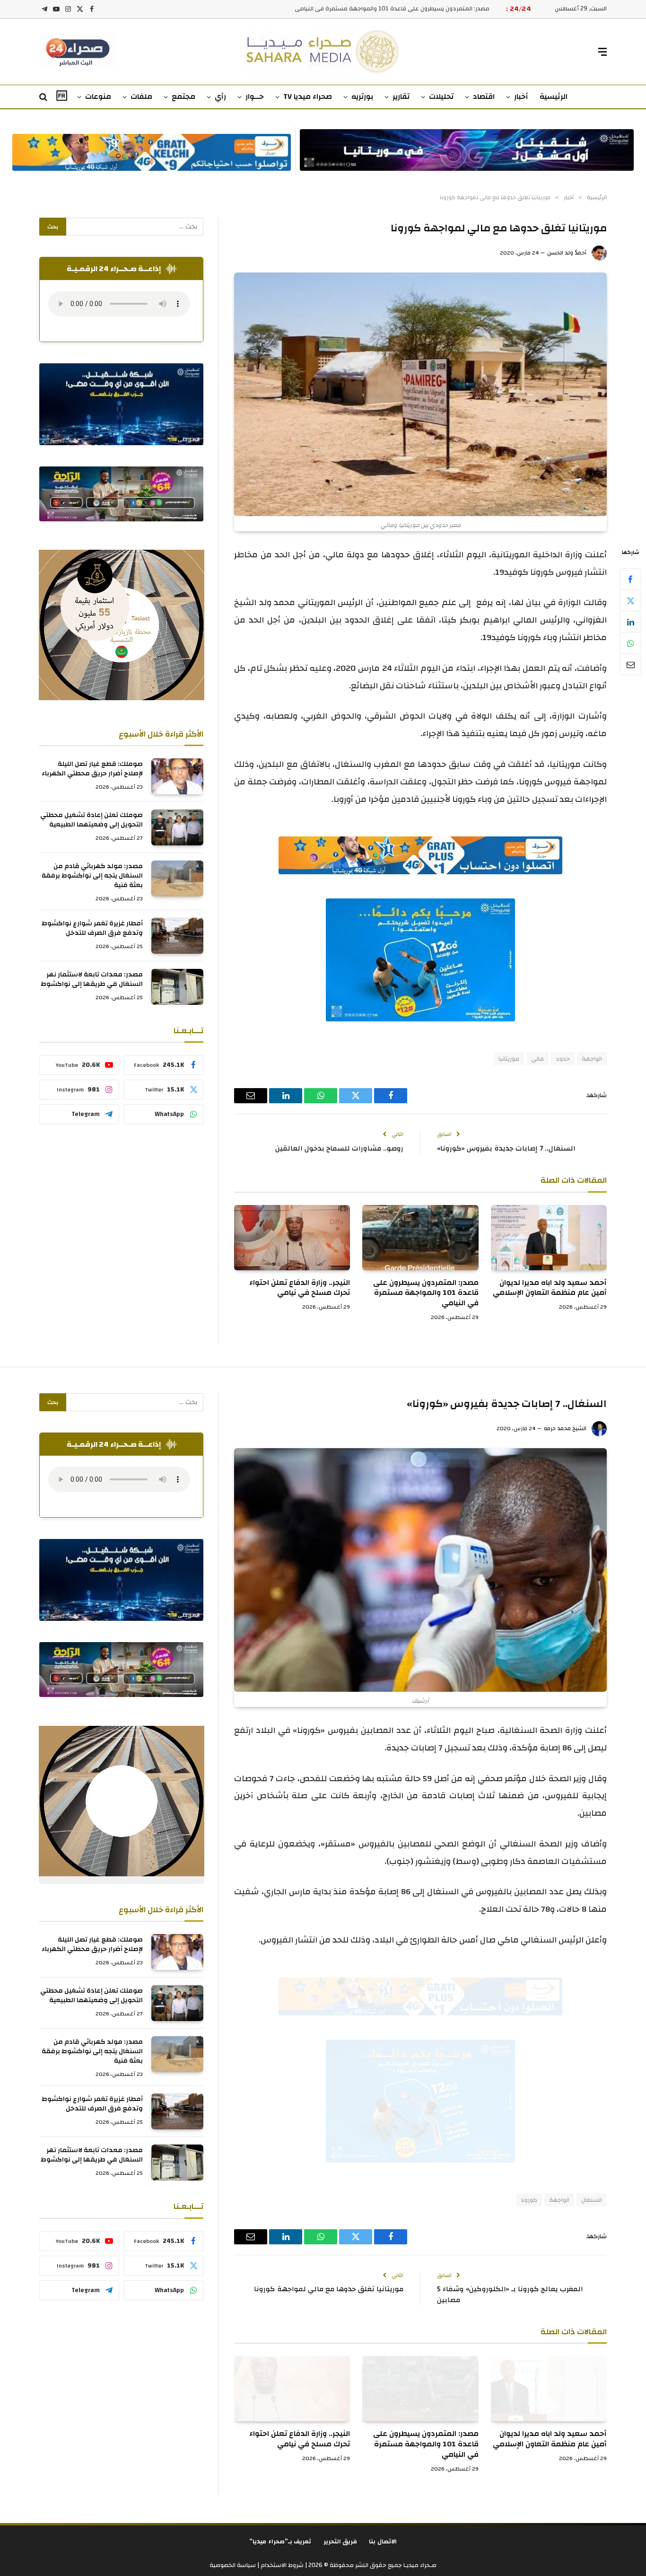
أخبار (521, 97)
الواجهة (592, 1059)
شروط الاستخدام (281, 2565)
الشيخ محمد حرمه (565, 1428)
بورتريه (362, 97)
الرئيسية (554, 97)
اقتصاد (484, 97)
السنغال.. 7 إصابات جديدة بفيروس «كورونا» (506, 1148)
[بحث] (44, 97)
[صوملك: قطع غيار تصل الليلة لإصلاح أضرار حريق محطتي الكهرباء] (177, 776)
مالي (537, 1059)
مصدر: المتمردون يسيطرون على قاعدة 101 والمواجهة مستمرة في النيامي (426, 1293)
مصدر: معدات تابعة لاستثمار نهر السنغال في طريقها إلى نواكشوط (92, 979)
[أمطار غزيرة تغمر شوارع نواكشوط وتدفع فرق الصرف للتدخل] (177, 936)
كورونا (529, 2200)
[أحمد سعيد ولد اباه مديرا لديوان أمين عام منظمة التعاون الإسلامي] (549, 1238)
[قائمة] (602, 52)
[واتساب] (630, 643)
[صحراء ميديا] (323, 52)
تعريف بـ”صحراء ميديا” (280, 2541)
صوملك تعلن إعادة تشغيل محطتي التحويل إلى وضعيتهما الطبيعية (92, 820)
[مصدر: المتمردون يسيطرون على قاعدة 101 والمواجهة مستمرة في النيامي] (420, 1238)
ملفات (141, 97)
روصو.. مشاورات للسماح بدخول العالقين (339, 1148)
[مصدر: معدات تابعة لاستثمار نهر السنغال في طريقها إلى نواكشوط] (177, 987)
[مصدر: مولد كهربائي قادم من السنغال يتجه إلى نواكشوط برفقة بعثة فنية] (177, 879)
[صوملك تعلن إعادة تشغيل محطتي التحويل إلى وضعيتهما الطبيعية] (177, 827)
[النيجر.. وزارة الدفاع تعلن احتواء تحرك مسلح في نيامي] (292, 1238)
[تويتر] (630, 600)
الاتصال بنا (383, 2541)
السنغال (592, 2200)
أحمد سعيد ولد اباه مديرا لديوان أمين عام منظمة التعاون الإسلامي (550, 1288)
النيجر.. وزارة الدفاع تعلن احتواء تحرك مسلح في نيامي (421, 9)
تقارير (401, 97)
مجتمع (183, 97)
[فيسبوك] (630, 579)
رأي (220, 97)
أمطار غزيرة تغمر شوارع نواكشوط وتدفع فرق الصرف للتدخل (92, 928)
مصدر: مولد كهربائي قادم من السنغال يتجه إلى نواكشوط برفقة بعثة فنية (92, 876)
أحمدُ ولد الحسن (567, 253)
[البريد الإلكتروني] (630, 664)
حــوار (255, 97)
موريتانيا (509, 1059)
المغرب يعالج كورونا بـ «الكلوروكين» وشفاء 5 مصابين (510, 2295)
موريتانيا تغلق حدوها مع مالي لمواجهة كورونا (329, 2289)
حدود (563, 1059)
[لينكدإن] (630, 622)
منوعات (98, 97)
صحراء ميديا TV (308, 97)
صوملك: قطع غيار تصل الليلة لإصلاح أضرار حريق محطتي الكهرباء (92, 769)
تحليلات (441, 97)
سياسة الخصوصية (233, 2565)
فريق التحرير (340, 2541)
